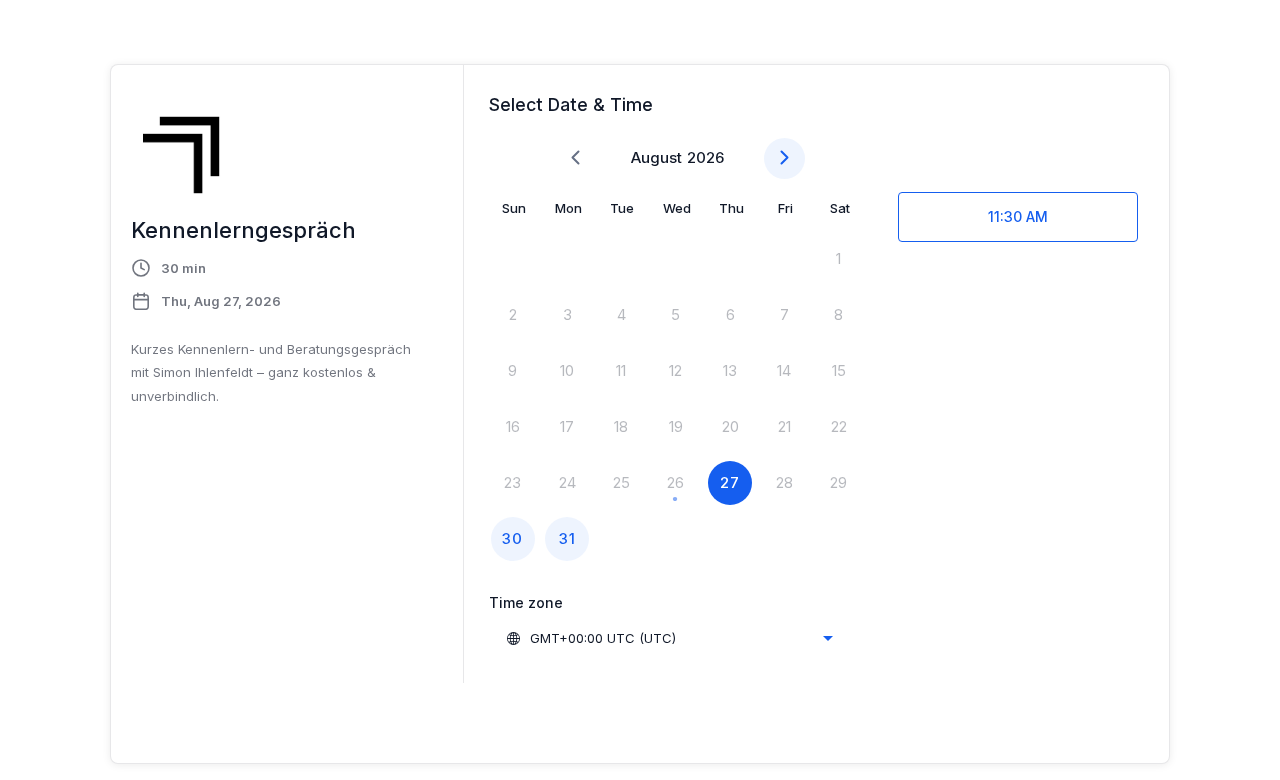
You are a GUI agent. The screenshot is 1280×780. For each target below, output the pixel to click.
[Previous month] (575, 158)
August (656, 157)
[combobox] (669, 638)
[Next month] (784, 158)
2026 (705, 157)
